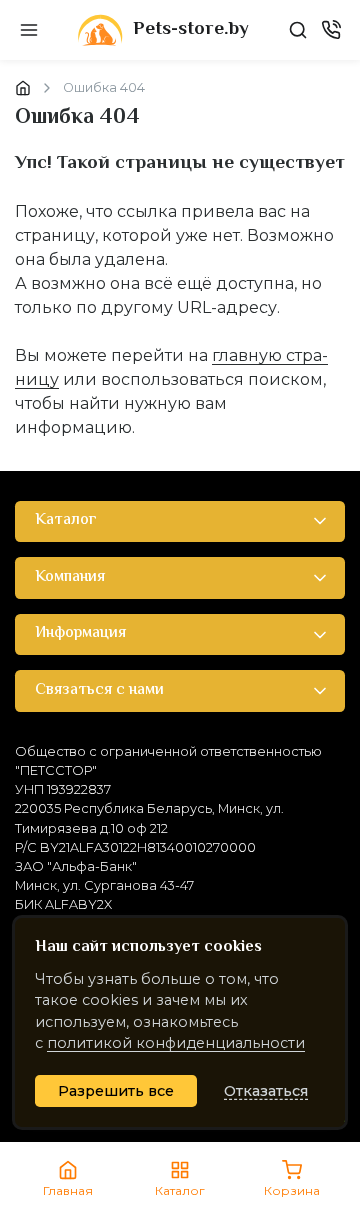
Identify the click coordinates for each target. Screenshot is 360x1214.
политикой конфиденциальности (176, 1043)
